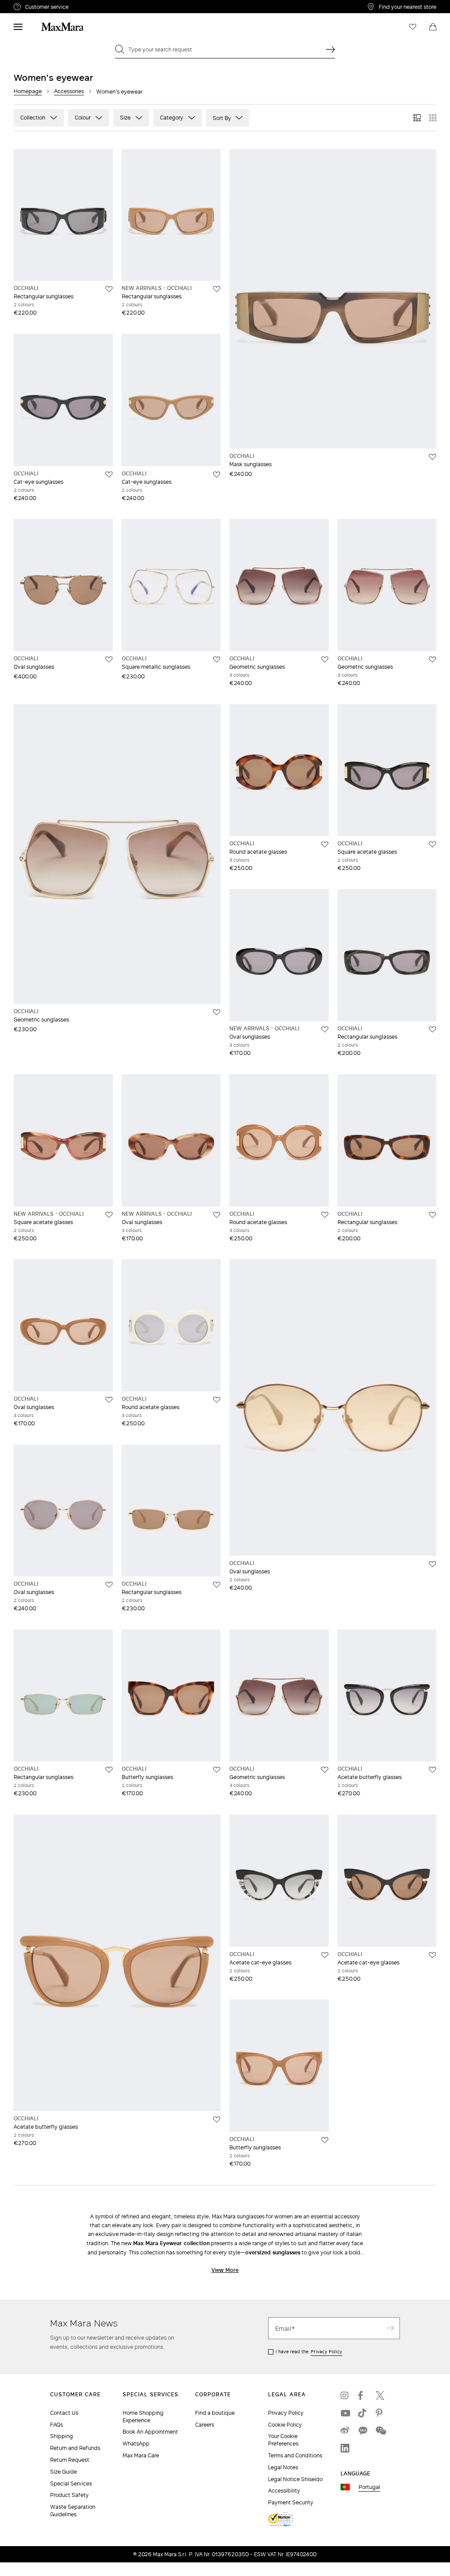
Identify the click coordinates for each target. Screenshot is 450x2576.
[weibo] (345, 2431)
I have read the (309, 2351)
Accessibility (284, 2491)
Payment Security (291, 2502)
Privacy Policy (327, 2351)
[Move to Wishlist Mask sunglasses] (432, 457)
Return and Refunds (75, 2448)
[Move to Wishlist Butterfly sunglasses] (217, 1770)
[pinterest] (380, 2413)
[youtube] (345, 2413)
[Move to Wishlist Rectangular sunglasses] (109, 289)
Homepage (28, 91)
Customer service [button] (83, 8)
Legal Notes (283, 2467)
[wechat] (380, 2431)
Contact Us (64, 2413)
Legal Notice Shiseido (295, 2479)
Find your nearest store (408, 7)
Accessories (69, 91)
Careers (205, 2425)
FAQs (56, 2425)
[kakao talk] (363, 2431)
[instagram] (345, 2395)
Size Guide (64, 2472)
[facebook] (363, 2395)
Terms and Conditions (295, 2455)
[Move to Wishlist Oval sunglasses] (109, 659)
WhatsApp (136, 2444)
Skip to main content (33, 5)
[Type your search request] (330, 49)
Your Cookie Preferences (283, 2440)
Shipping (62, 2436)
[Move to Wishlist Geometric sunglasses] (325, 659)
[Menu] (18, 27)
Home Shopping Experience (143, 2417)
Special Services (71, 2484)
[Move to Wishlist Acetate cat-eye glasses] (325, 1955)
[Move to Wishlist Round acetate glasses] (325, 844)
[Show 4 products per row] (433, 118)
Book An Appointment (150, 2432)
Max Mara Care (141, 2455)
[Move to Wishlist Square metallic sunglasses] (217, 659)
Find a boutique (215, 2413)
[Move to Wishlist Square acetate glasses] (432, 844)
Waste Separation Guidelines (73, 2511)
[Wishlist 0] (413, 27)
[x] (380, 2395)
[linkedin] (345, 2448)
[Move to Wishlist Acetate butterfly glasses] (432, 1770)
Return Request (70, 2460)
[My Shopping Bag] (433, 27)
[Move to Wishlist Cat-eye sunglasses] (109, 475)
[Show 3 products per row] (417, 118)
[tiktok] (363, 2413)
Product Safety (69, 2495)
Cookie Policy (285, 2425)
